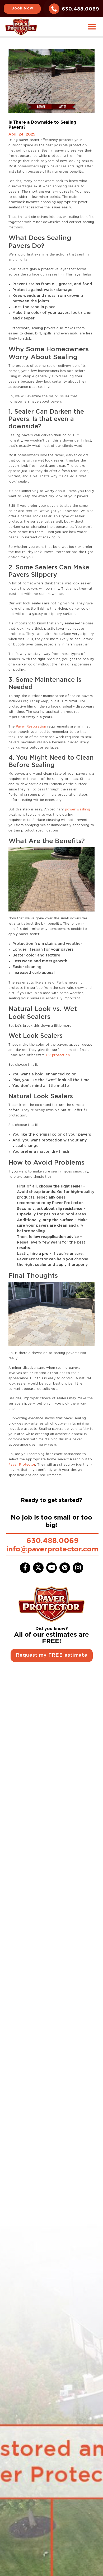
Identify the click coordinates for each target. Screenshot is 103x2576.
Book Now (22, 8)
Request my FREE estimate (52, 1655)
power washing (77, 809)
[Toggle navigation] (92, 27)
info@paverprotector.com (52, 1549)
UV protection (57, 1055)
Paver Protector (22, 1464)
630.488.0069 (81, 9)
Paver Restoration (30, 726)
